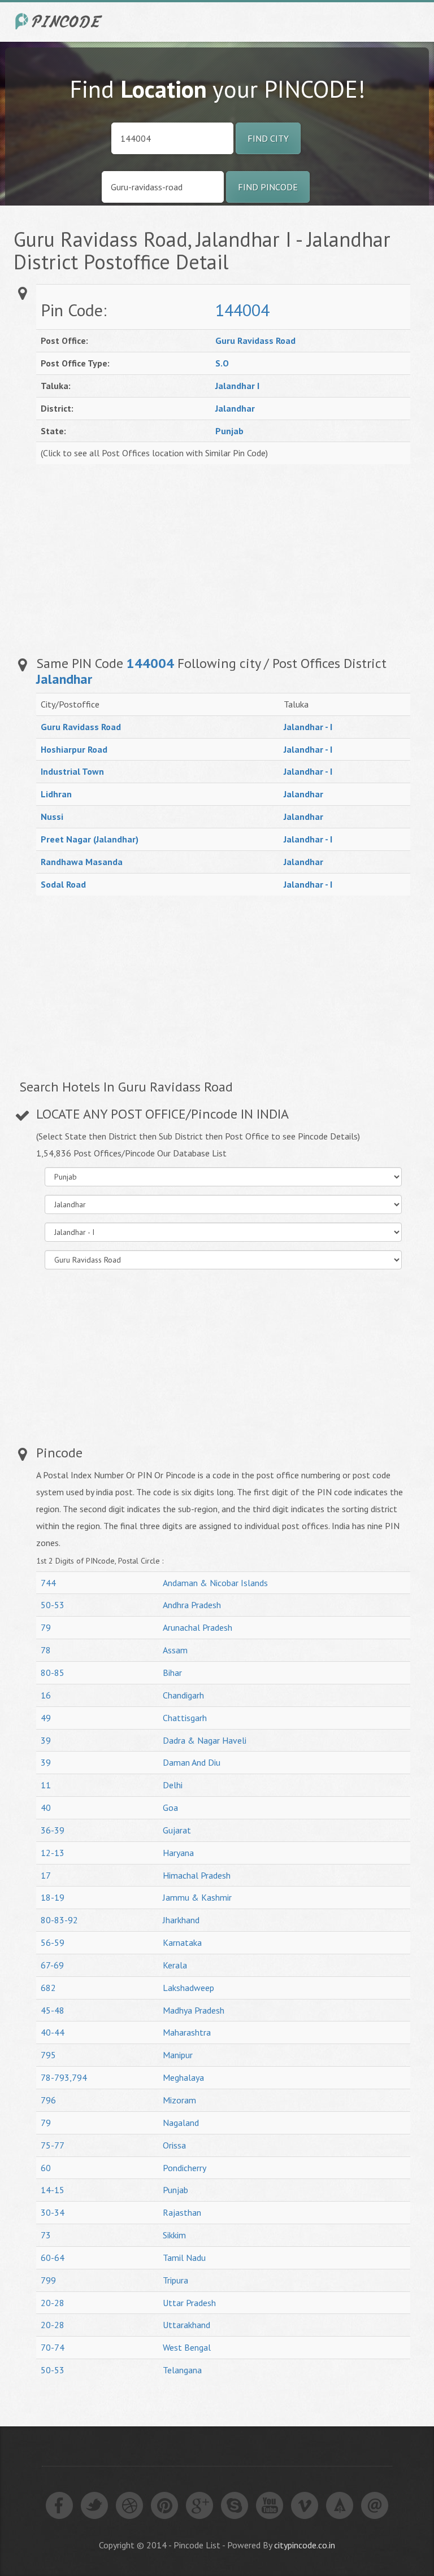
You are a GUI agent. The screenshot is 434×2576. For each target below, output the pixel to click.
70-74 (53, 2347)
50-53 (53, 1605)
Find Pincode (268, 187)
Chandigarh (183, 1695)
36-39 (53, 1830)
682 (48, 1988)
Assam (175, 1650)
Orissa (174, 2145)
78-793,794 (64, 2077)
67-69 (52, 1965)
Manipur (178, 2055)
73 (46, 2235)
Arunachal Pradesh (198, 1627)
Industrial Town (72, 771)
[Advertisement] (298, 555)
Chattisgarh (185, 1718)
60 (46, 2168)
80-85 (53, 1673)
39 (46, 1740)
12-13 (53, 1853)
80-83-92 (59, 1920)
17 (46, 1875)
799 (48, 2280)
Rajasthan (182, 2212)
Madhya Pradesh (194, 2010)
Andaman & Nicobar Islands (215, 1583)
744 (48, 1583)
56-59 (53, 1942)
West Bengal (187, 2347)
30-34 (53, 2212)
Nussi (52, 817)
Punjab (229, 431)
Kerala (175, 1965)
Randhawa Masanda (82, 862)
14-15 (53, 2190)
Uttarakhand (186, 2325)
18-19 (53, 1897)
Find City (268, 138)
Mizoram (179, 2100)
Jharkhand (181, 1920)
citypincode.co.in (305, 2545)
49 (46, 1718)
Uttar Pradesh (189, 2303)
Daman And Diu (192, 1762)
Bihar (172, 1673)
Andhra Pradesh (192, 1605)
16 (46, 1695)
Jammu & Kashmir (197, 1897)
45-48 (53, 2010)
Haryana (178, 1853)
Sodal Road (63, 884)
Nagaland (181, 2123)
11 (46, 1785)
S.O (222, 363)
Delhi (173, 1785)
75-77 (53, 2145)
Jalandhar (235, 408)
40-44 (53, 2032)
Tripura (175, 2280)
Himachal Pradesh (197, 1875)
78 (46, 1650)
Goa (170, 1807)
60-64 (53, 2258)
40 (46, 1807)
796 (48, 2100)
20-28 (53, 2303)
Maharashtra (187, 2032)
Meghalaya (183, 2077)
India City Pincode (60, 21)
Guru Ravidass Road (255, 340)
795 (48, 2055)
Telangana (182, 2370)
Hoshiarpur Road (74, 749)
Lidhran (56, 794)
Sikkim (174, 2235)
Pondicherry (185, 2168)
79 (46, 1627)
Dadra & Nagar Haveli (205, 1740)
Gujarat (177, 1830)
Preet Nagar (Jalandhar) (90, 839)
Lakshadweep (188, 1988)
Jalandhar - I (308, 727)
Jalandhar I (237, 386)
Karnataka (182, 1942)
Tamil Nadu (184, 2258)
